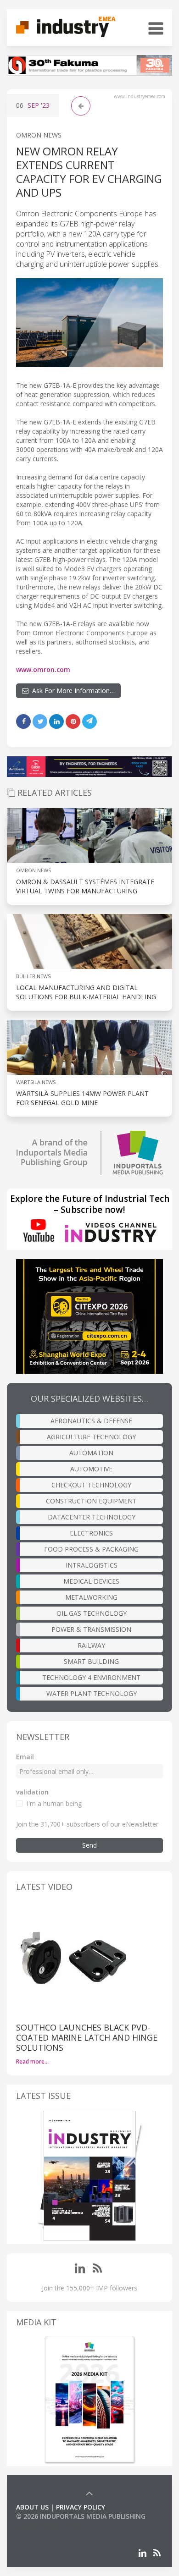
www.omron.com (43, 669)
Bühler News (33, 976)
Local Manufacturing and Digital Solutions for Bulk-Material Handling (86, 992)
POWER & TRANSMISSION (91, 1629)
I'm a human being (54, 1803)
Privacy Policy (81, 2507)
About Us (32, 2507)
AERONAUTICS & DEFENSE (91, 1421)
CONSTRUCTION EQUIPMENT (91, 1501)
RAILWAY (91, 1645)
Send (89, 1845)
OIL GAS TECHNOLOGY (92, 1613)
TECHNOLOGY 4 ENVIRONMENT (91, 1677)
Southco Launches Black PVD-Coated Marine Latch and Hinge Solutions (87, 2037)
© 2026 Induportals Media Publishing (81, 2516)
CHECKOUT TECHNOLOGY (91, 1485)
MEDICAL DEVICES (91, 1581)
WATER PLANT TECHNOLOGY (92, 1693)
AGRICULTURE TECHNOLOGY (91, 1437)
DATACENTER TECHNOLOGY (92, 1517)
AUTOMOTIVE (91, 1469)
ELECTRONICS (91, 1533)
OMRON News (39, 135)
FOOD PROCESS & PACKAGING (91, 1549)
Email (25, 1757)
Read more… (32, 2061)
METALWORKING (91, 1597)
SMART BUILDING (91, 1661)
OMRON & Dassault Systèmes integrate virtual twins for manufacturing (85, 886)
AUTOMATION (91, 1453)
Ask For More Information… (72, 691)
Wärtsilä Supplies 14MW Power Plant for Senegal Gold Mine (82, 1098)
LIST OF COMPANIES (47, 2525)
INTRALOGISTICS (92, 1565)
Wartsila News (36, 1082)
